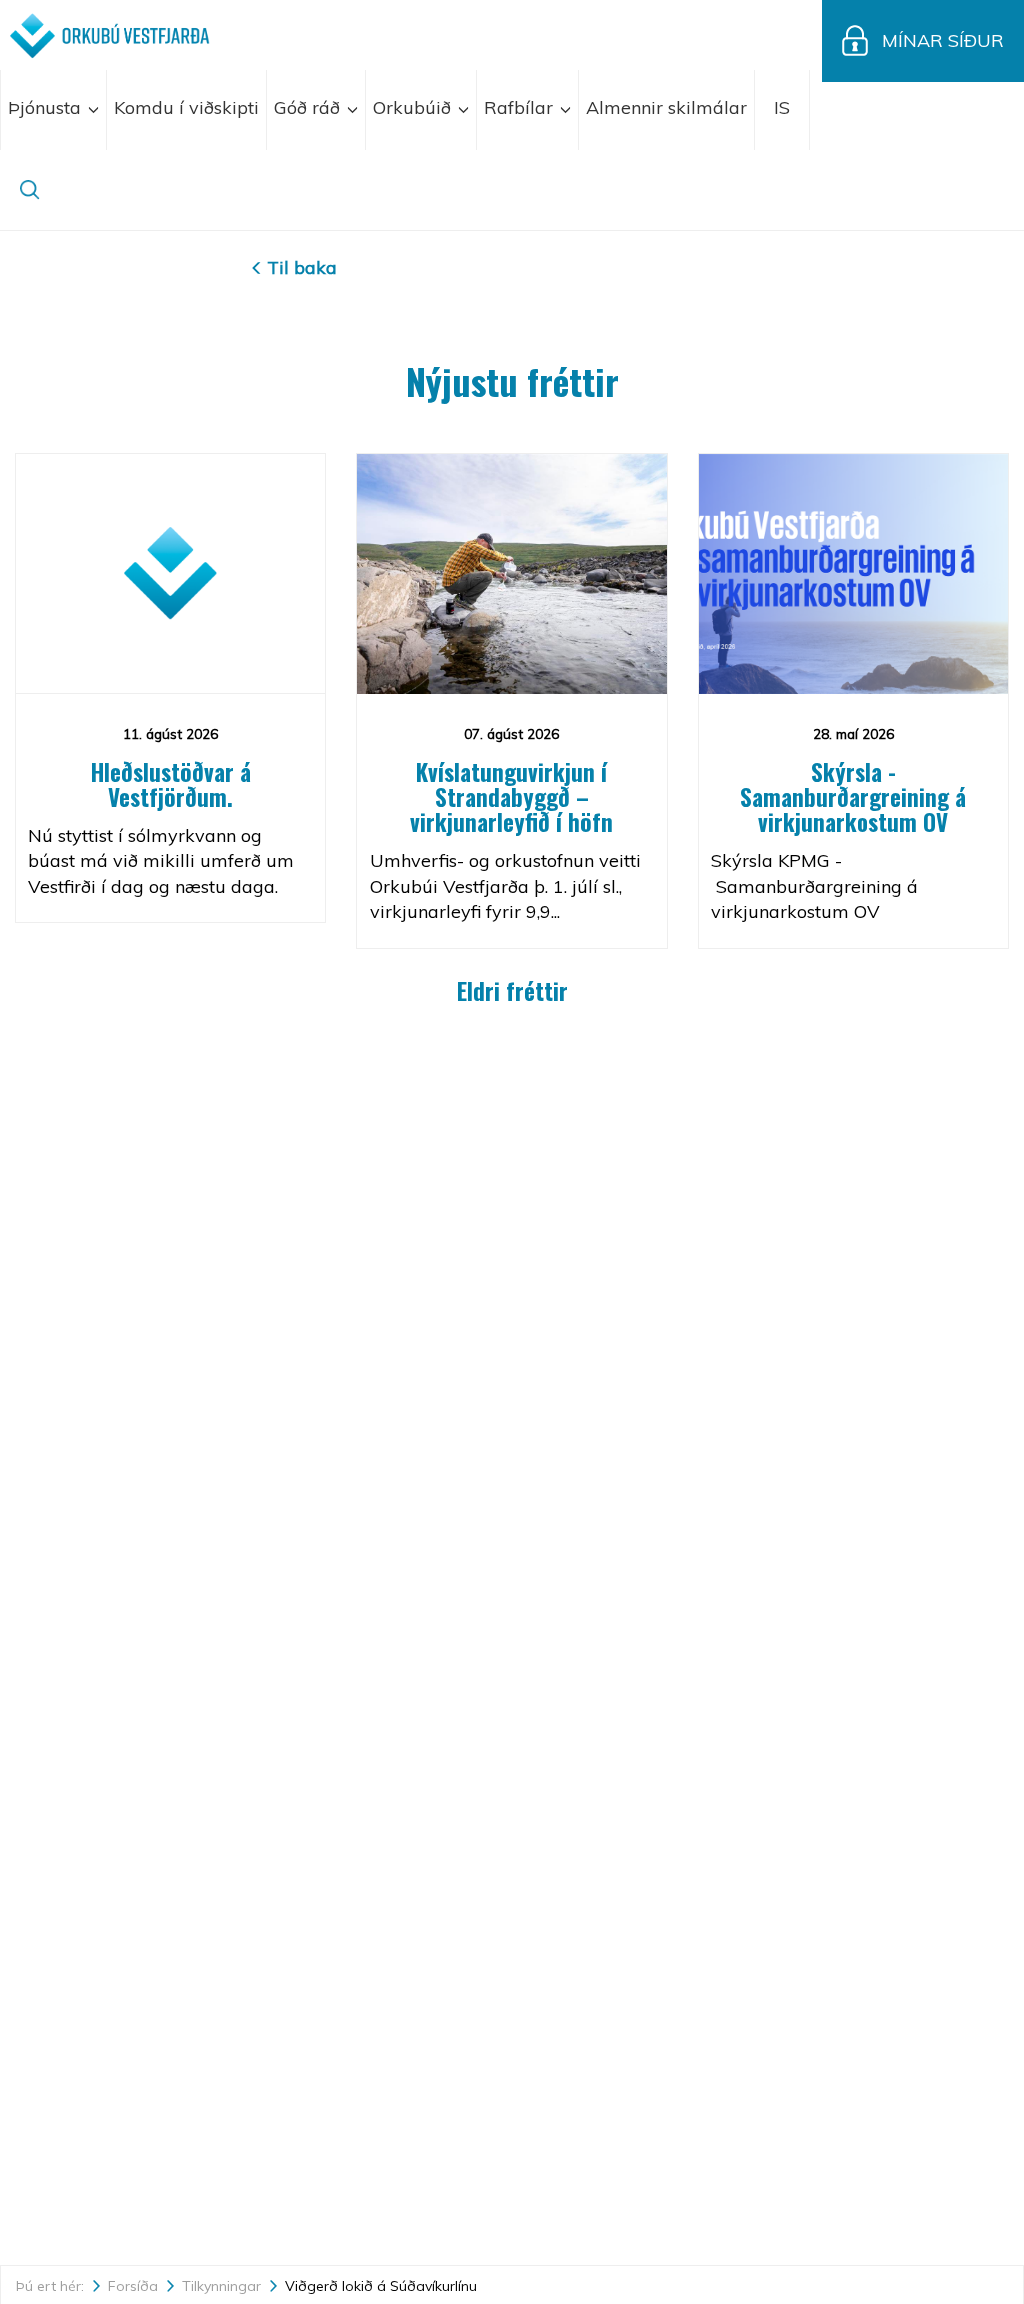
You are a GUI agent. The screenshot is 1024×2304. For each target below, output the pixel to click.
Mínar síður (943, 40)
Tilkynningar (221, 2286)
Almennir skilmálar (666, 107)
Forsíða (133, 2286)
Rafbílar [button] (521, 107)
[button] (782, 110)
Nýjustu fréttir (512, 380)
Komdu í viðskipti (186, 107)
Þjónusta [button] (47, 107)
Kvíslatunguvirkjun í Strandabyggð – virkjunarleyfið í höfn (511, 797)
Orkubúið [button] (414, 107)
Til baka (302, 267)
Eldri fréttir (512, 991)
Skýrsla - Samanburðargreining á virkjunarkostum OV (853, 797)
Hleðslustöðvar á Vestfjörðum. (171, 784)
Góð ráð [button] (309, 107)
